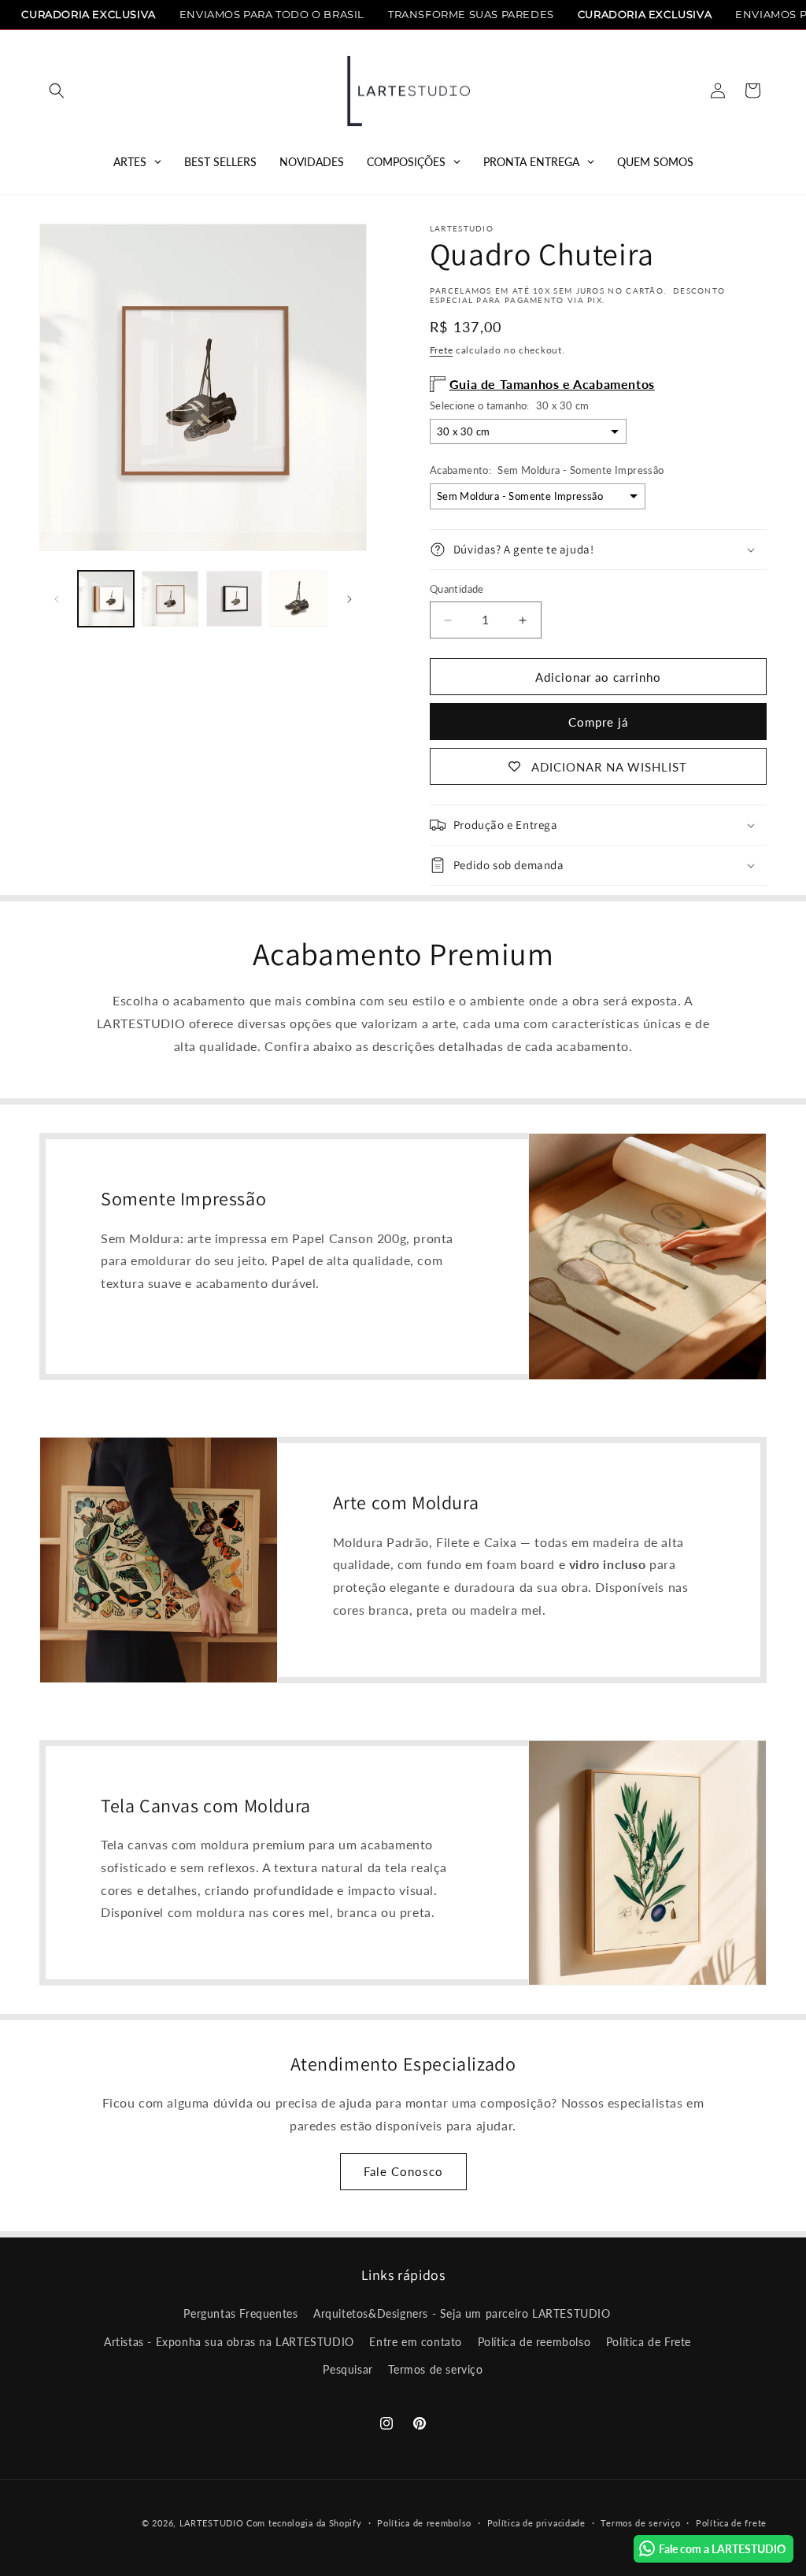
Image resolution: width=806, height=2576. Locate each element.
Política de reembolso (534, 2342)
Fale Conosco (403, 2171)
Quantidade (457, 589)
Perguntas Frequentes (240, 2313)
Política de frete (731, 2523)
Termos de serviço (435, 2369)
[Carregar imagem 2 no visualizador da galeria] (170, 599)
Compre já (598, 722)
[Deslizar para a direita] (349, 599)
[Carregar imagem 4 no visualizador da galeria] (298, 599)
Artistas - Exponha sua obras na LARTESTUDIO (229, 2342)
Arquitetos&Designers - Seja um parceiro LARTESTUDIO (462, 2313)
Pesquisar (348, 2369)
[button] (57, 91)
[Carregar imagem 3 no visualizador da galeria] (234, 599)
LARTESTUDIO (212, 2523)
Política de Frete (649, 2342)
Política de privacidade (536, 2523)
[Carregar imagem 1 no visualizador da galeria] (106, 599)
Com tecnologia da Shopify (304, 2523)
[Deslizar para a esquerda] (57, 599)
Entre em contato (416, 2342)
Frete (442, 350)
